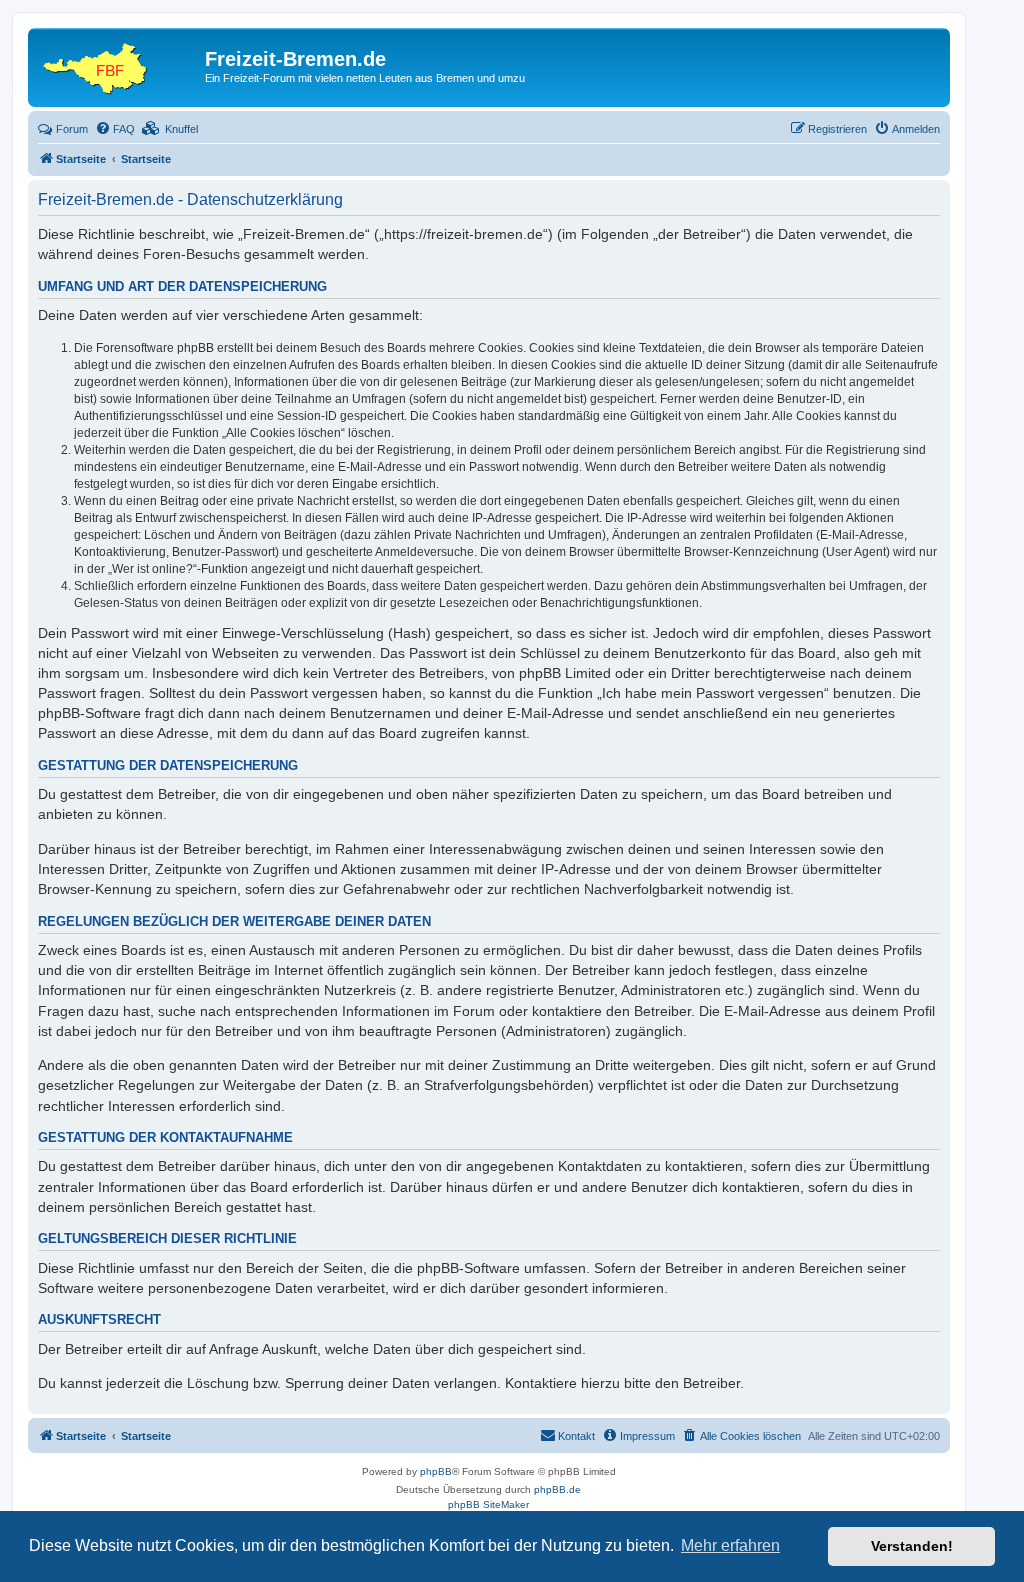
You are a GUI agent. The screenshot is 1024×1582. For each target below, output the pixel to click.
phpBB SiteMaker (488, 1504)
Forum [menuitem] (72, 129)
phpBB (436, 1471)
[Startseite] (119, 65)
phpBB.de (557, 1489)
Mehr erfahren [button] (730, 1545)
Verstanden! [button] (912, 1546)
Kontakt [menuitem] (576, 1436)
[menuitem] (115, 129)
